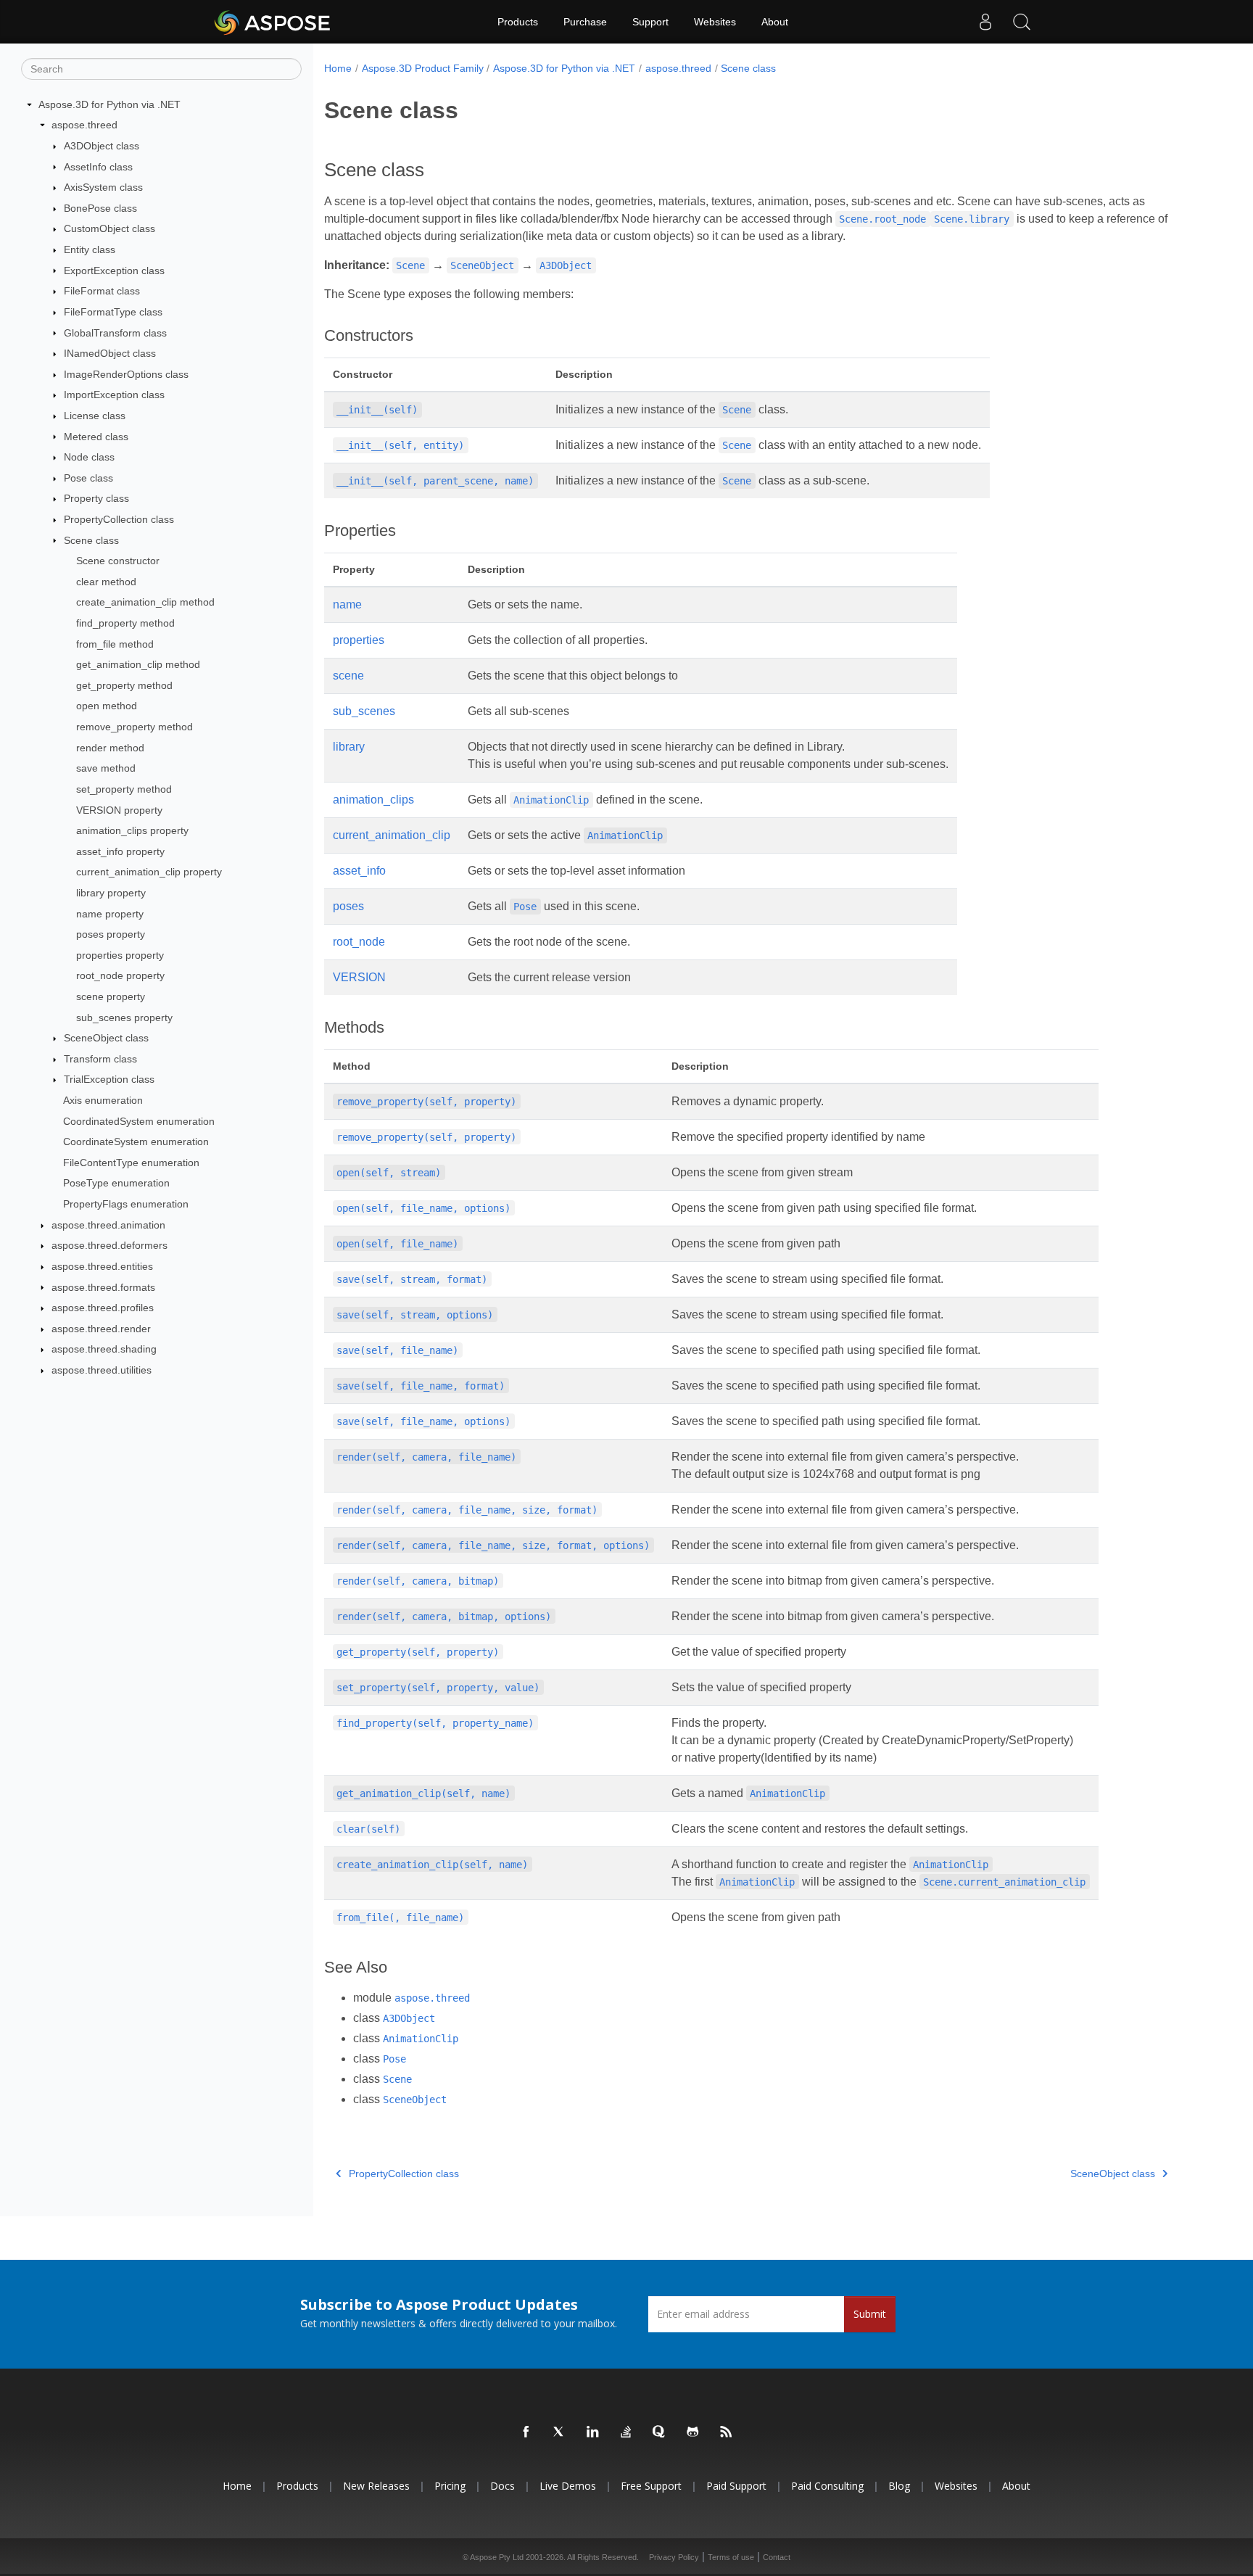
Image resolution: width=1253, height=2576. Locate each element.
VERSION (359, 977)
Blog (899, 2486)
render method (110, 748)
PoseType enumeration (116, 1183)
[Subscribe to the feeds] (727, 2432)
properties (359, 640)
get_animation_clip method (138, 664)
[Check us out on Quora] (660, 2432)
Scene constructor (118, 561)
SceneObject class (106, 1038)
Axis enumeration (103, 1100)
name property (110, 914)
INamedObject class (110, 353)
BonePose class (100, 208)
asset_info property (120, 851)
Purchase (585, 22)
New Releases (376, 2486)
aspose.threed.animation (108, 1225)
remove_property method (135, 727)
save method (106, 768)
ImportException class (114, 395)
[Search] (1022, 22)
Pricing (450, 2486)
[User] (985, 22)
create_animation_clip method (145, 602)
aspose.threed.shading (104, 1349)
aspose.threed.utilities (102, 1370)
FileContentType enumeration (131, 1163)
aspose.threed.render (101, 1329)
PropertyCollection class (119, 519)
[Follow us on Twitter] (560, 2432)
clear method (106, 582)
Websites (715, 22)
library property (111, 893)
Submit (870, 2314)
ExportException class (114, 271)
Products (518, 22)
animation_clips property (132, 830)
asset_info (359, 871)
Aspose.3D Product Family (423, 68)
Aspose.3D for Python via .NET (109, 104)
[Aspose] (273, 22)
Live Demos (568, 2486)
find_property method (125, 623)
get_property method (124, 685)
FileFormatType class (113, 312)
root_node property (120, 975)
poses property (111, 934)
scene (348, 676)
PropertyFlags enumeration (126, 1204)
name (347, 604)
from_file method (115, 644)
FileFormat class (102, 291)
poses (348, 906)
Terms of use (731, 2557)
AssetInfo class (98, 167)
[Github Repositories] (693, 2432)
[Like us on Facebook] (526, 2432)
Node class (89, 457)
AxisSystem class (103, 187)
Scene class (91, 540)
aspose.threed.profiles (103, 1308)
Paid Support (736, 2486)
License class (95, 416)
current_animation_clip (392, 835)
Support (650, 22)
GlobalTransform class (115, 333)
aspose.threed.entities (102, 1266)
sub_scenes (364, 711)
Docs (503, 2486)
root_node (359, 942)
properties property (120, 955)
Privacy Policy (674, 2557)
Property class (96, 498)
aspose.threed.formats (103, 1287)
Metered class (96, 437)
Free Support (651, 2486)
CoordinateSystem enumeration (136, 1142)
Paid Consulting (827, 2486)
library (349, 747)
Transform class (100, 1059)
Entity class (90, 249)
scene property (111, 996)
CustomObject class (109, 228)
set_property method (124, 789)
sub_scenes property (124, 1017)
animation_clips (373, 800)
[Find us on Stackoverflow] (626, 2432)
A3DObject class (102, 146)
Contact (777, 2557)
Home (338, 68)
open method (107, 706)
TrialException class (109, 1079)
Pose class (88, 478)
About (775, 22)
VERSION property (119, 810)
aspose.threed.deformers (109, 1245)
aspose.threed (84, 125)
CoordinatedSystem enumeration (139, 1121)
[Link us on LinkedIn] (593, 2432)
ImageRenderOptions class (126, 374)
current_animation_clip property (149, 872)
